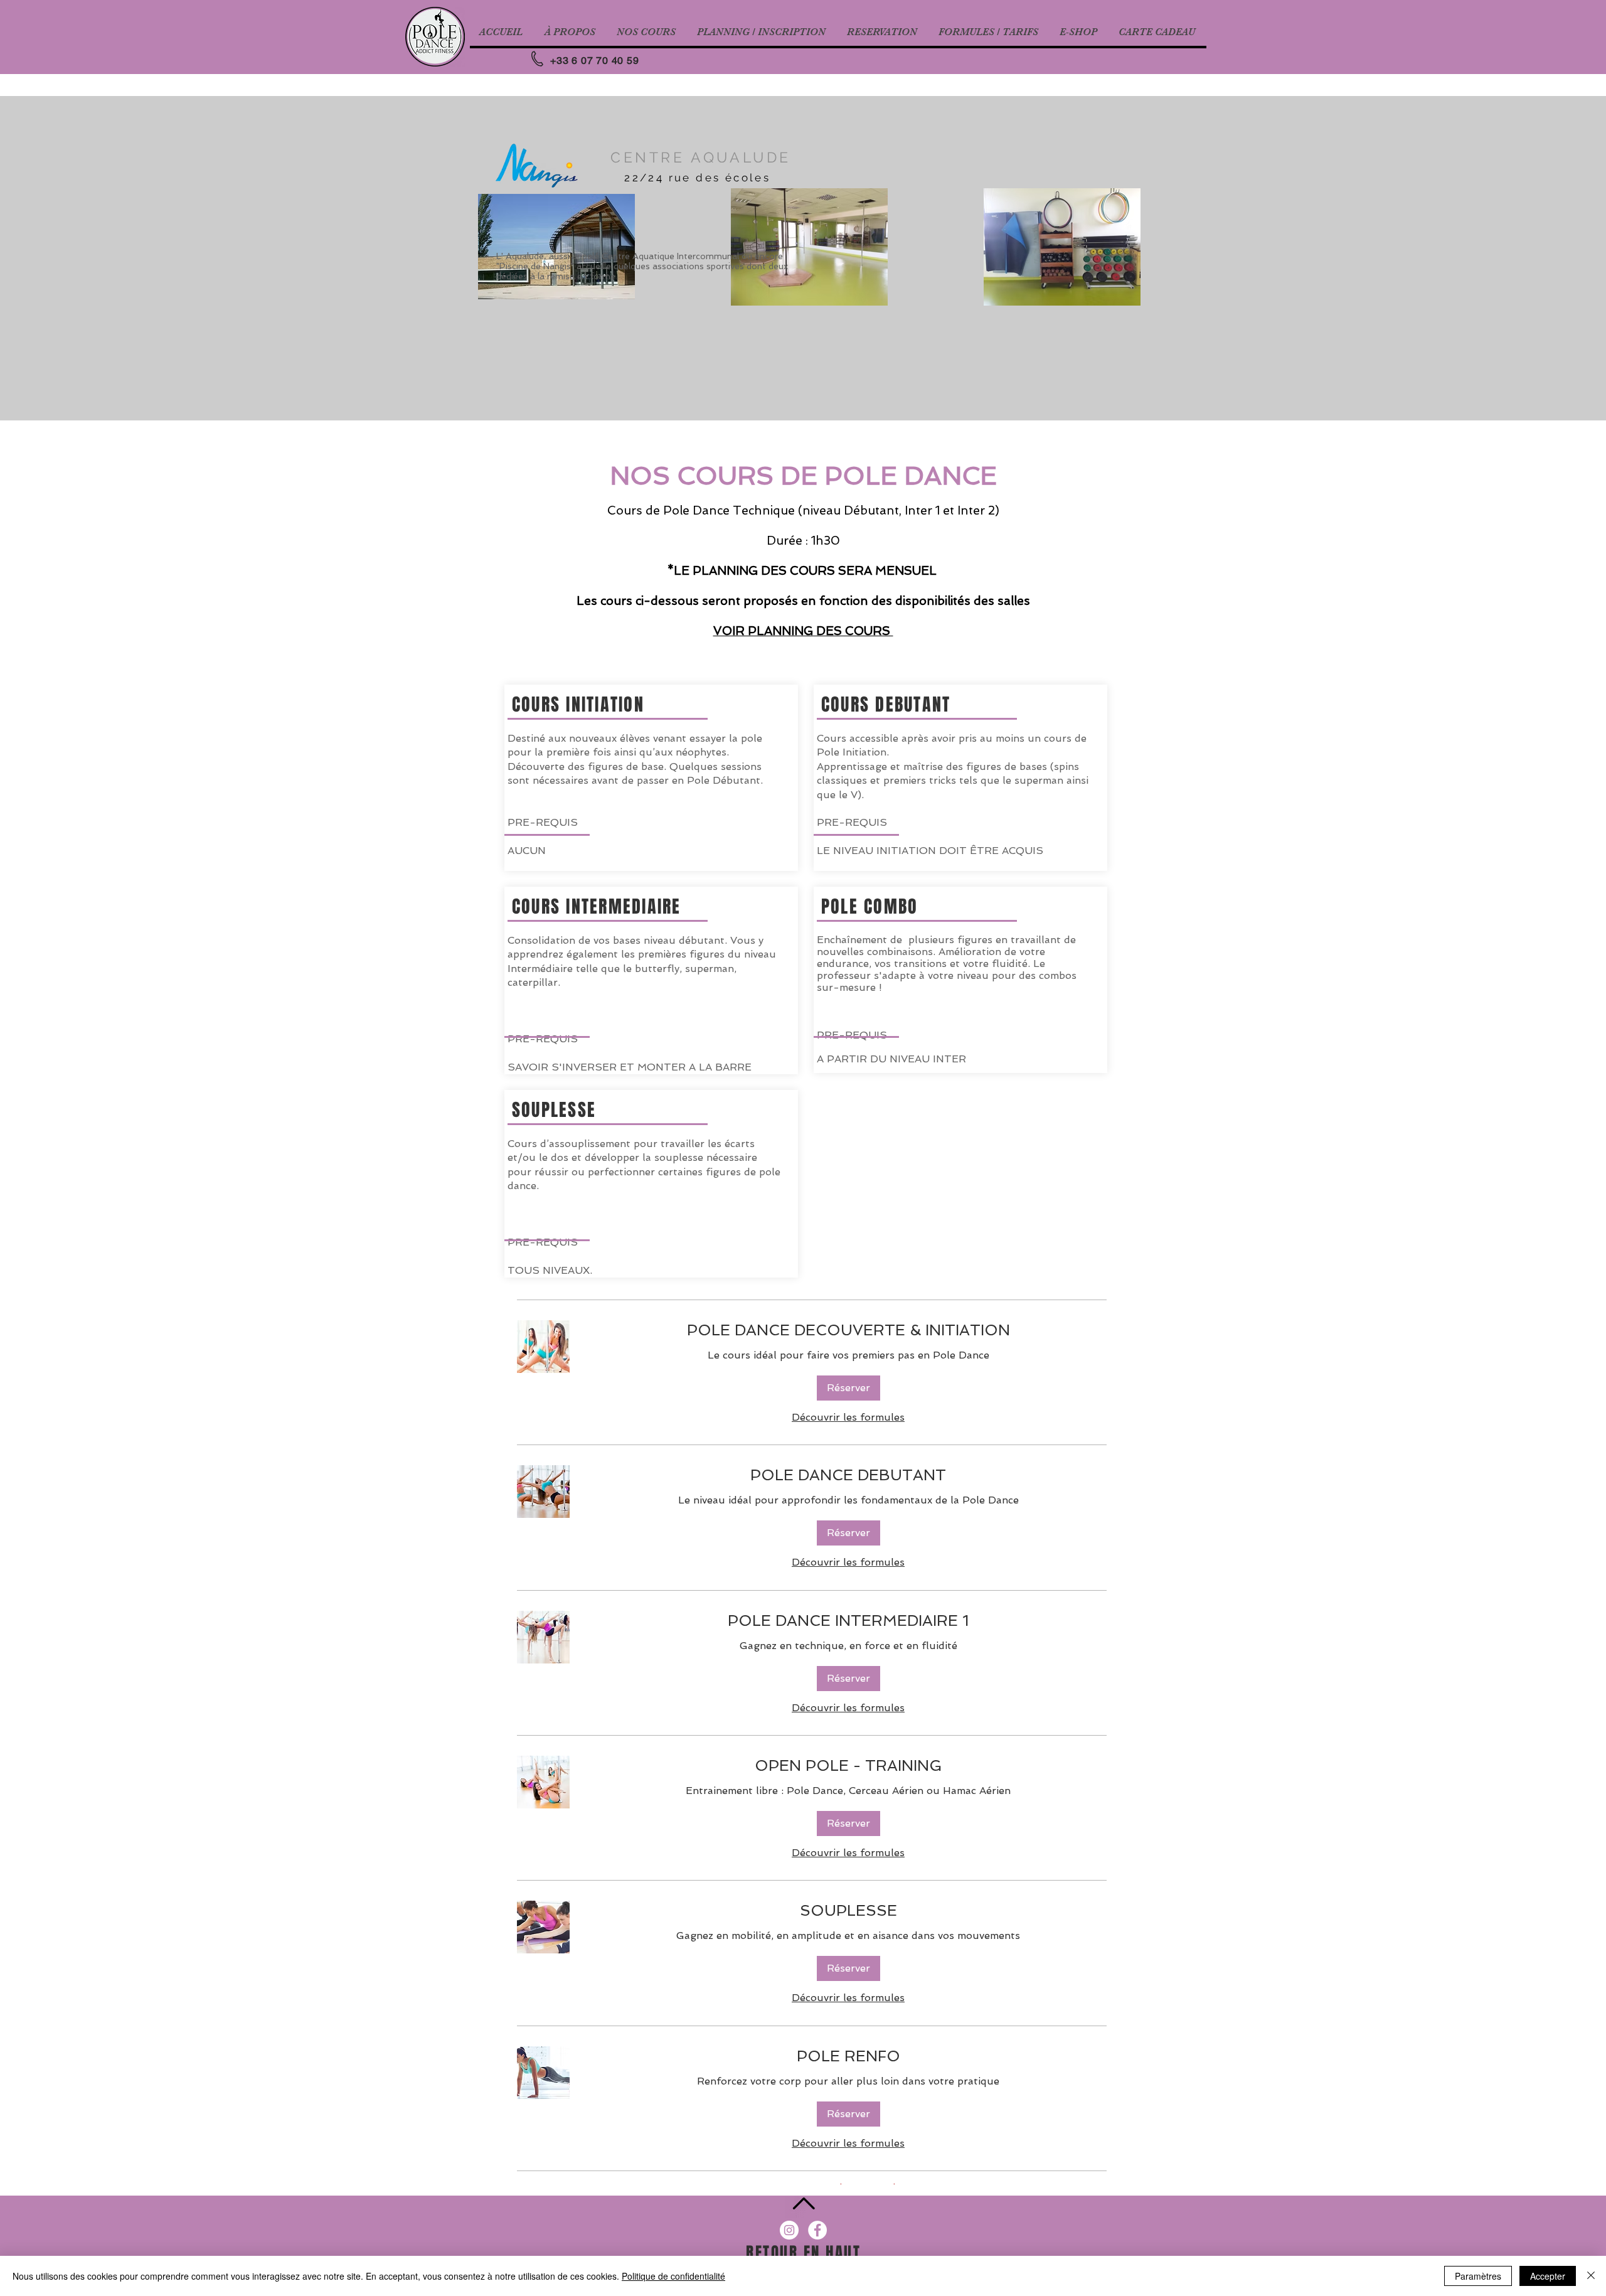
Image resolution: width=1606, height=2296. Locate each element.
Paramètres (1478, 2276)
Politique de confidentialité (673, 2276)
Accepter (1548, 2276)
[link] (848, 1330)
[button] (848, 1388)
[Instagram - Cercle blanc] (789, 2230)
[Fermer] (1591, 2276)
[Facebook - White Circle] (817, 2230)
